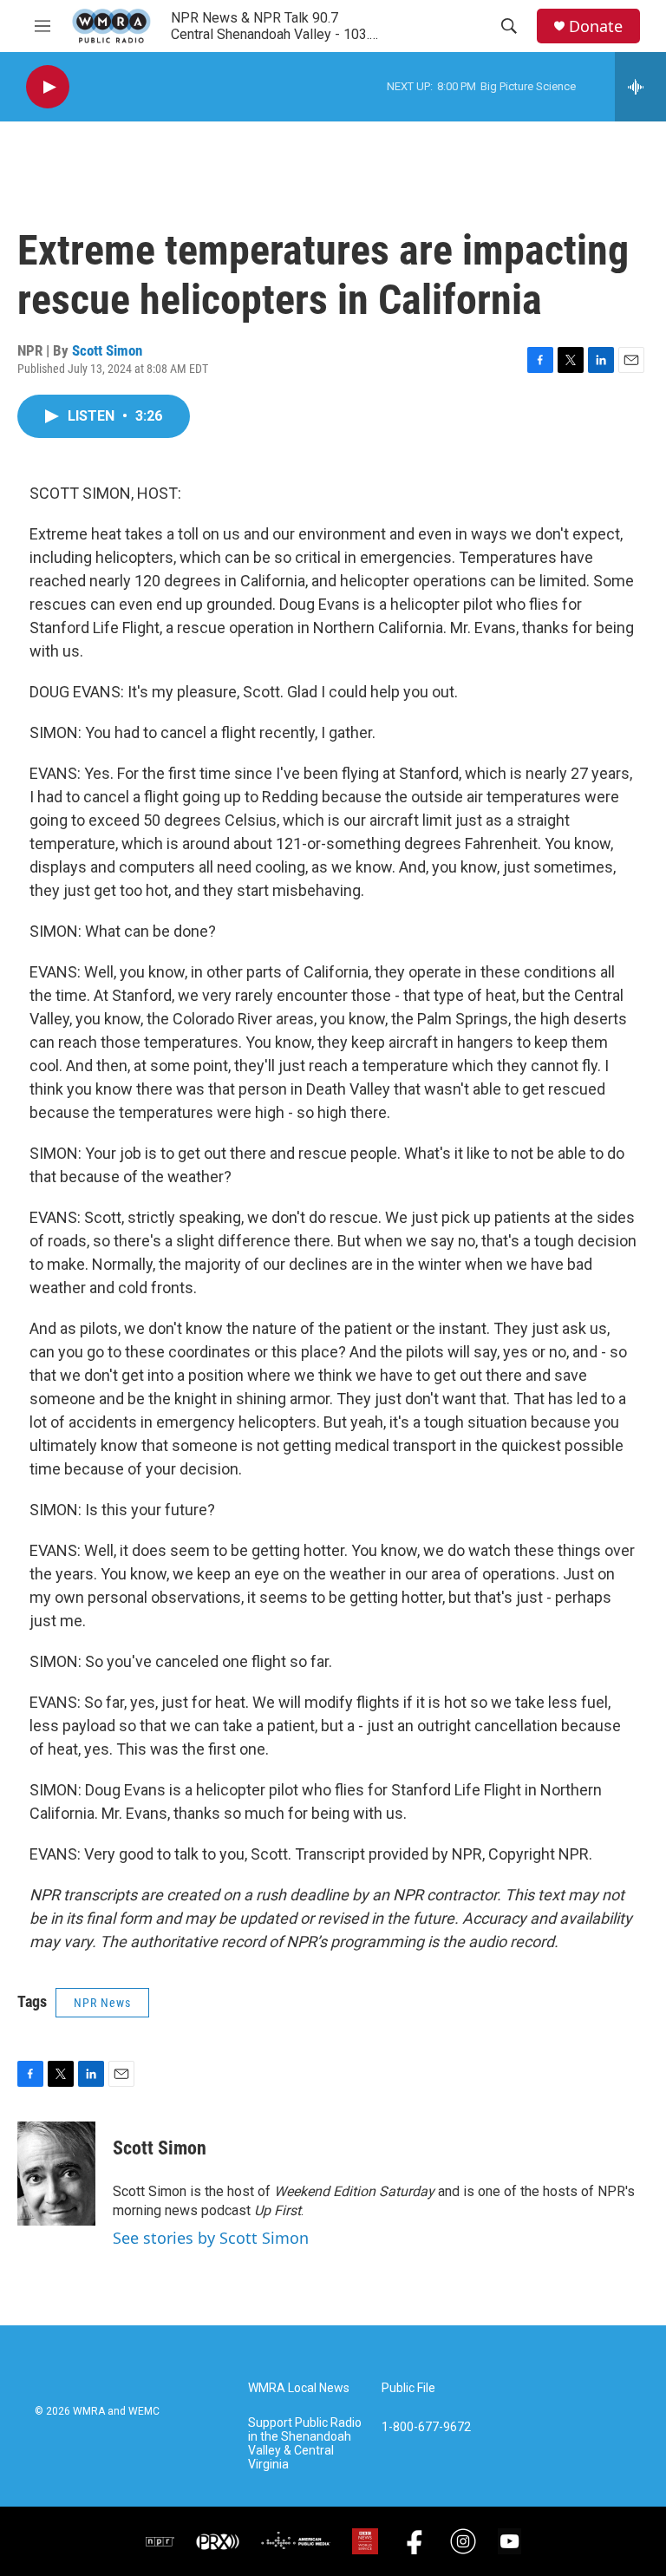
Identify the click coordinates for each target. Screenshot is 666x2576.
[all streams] (640, 87)
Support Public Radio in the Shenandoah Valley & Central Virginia (305, 2444)
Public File (408, 2388)
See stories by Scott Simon (211, 2238)
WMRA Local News (299, 2388)
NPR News (102, 2003)
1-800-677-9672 (426, 2427)
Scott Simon (107, 350)
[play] (48, 87)
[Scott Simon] (56, 2174)
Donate (596, 26)
